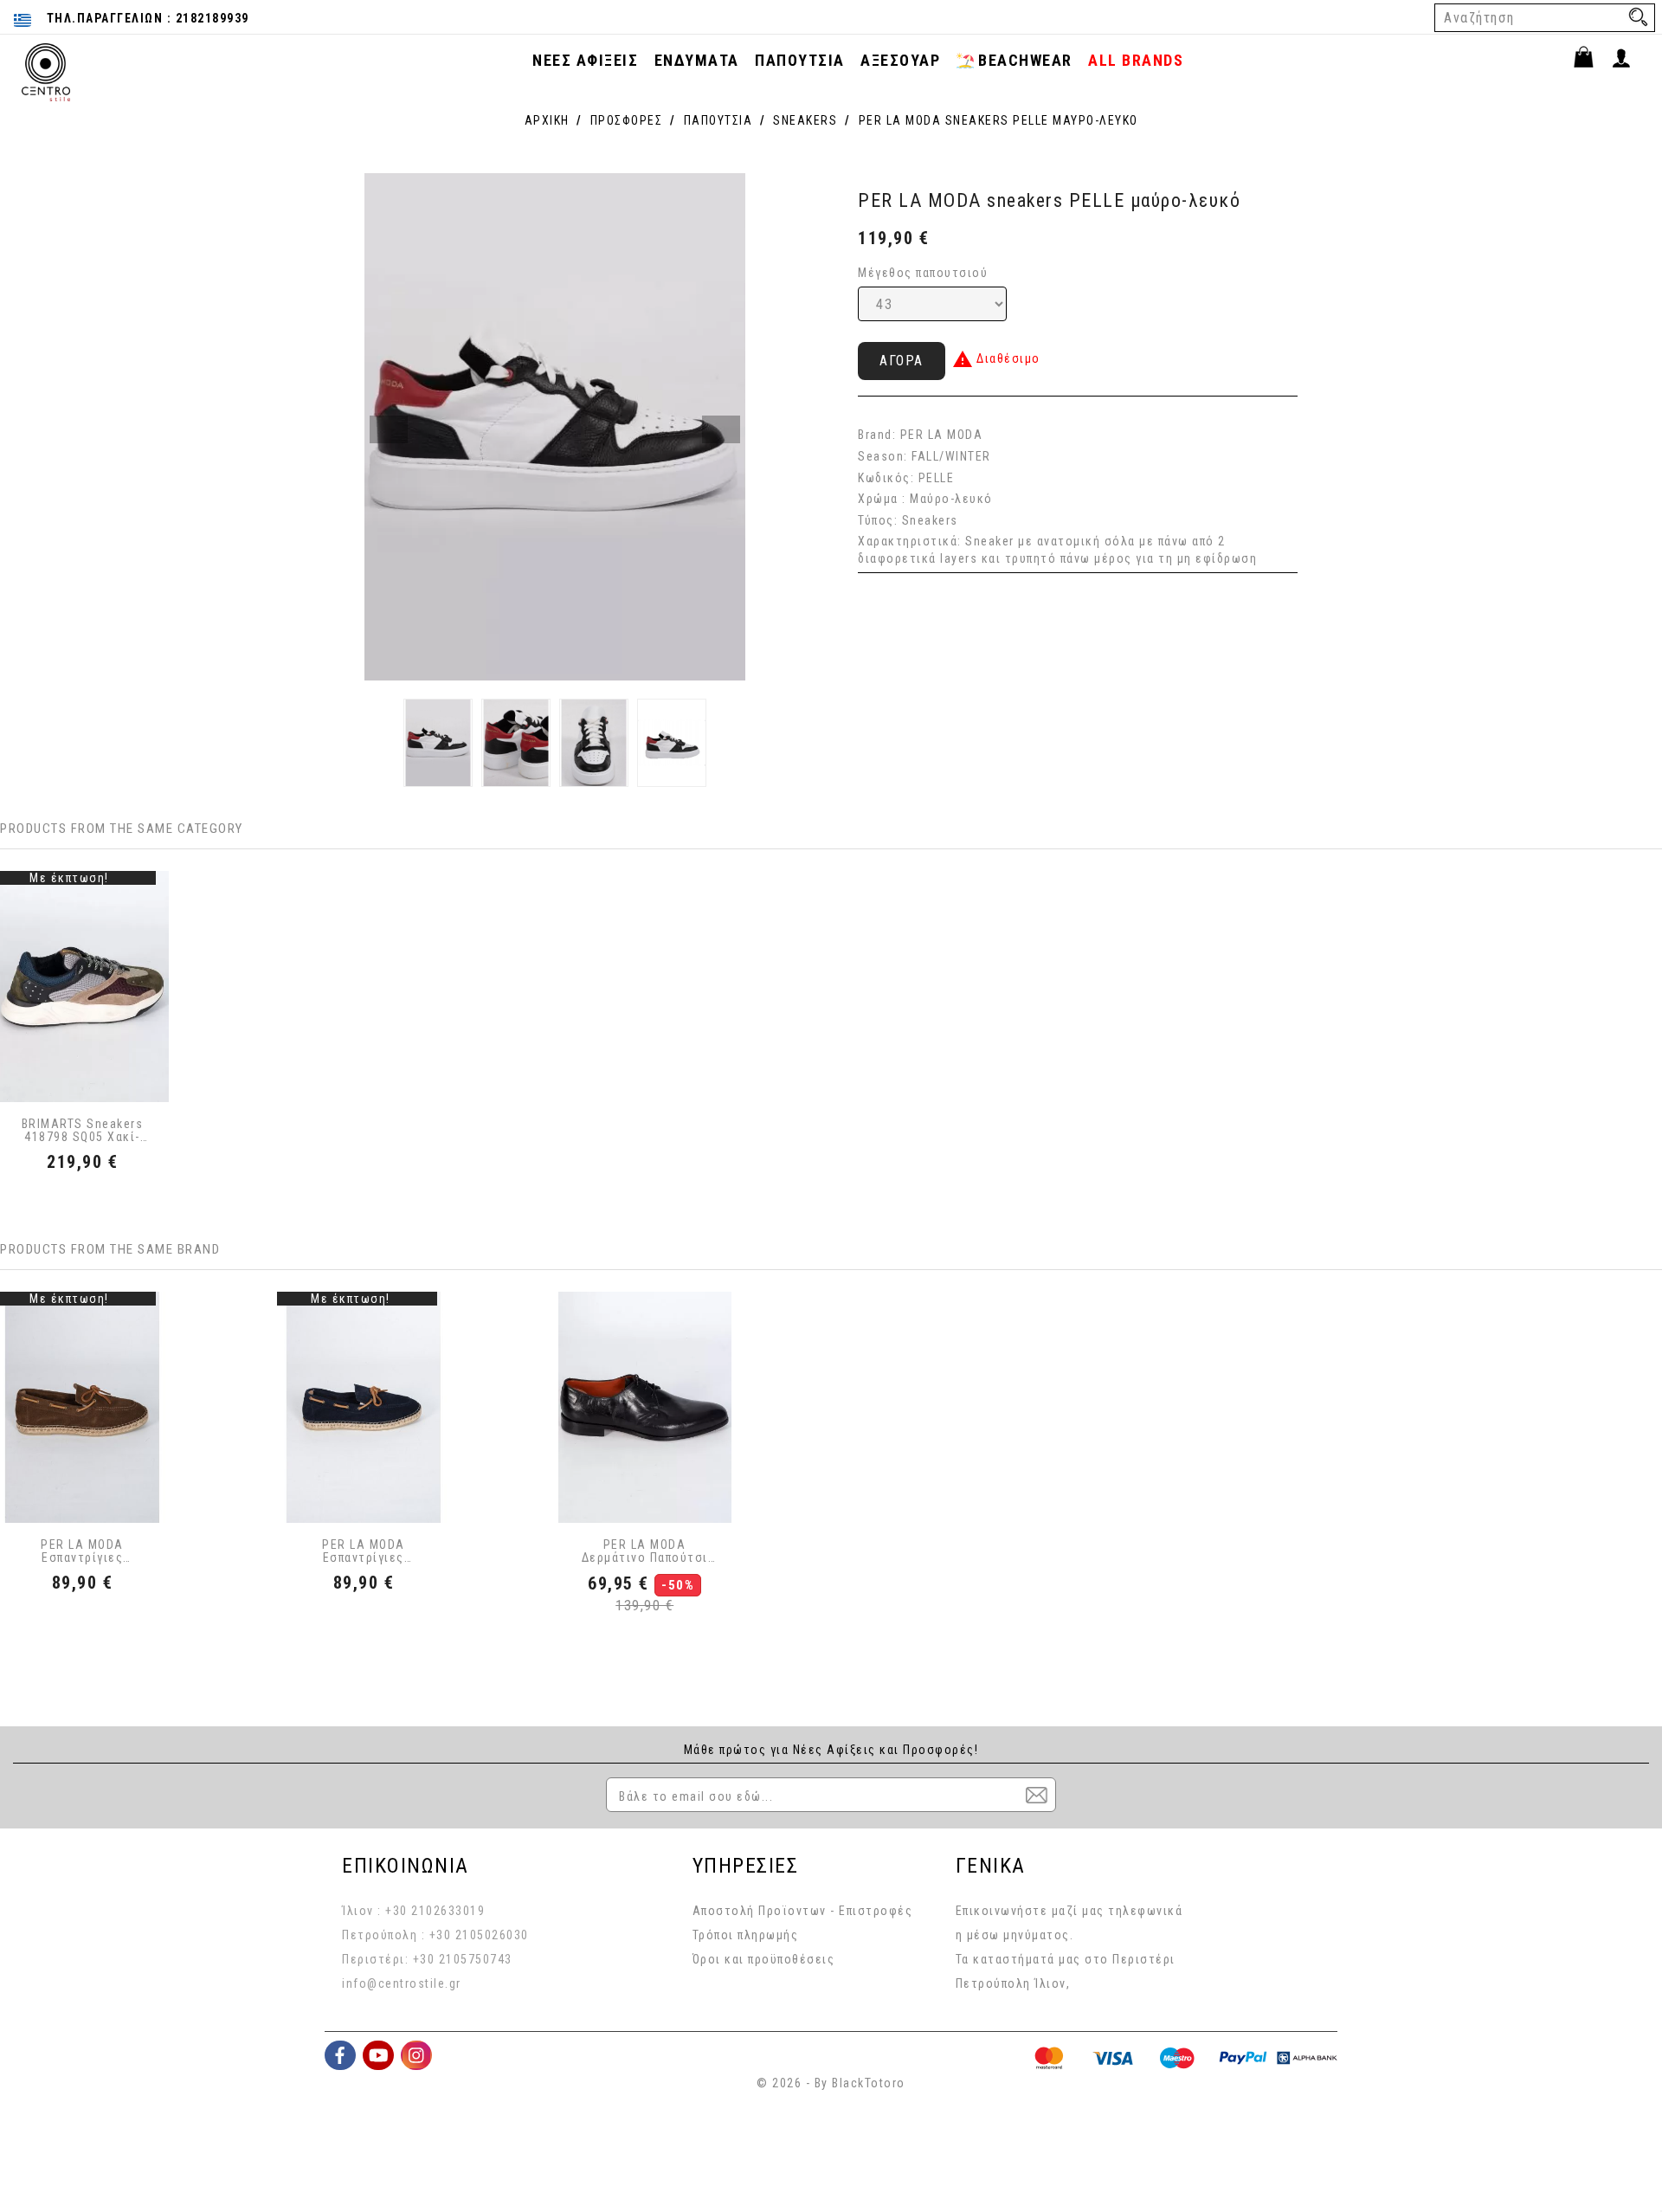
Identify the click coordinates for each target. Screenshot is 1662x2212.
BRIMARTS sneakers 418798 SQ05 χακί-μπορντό (83, 1131)
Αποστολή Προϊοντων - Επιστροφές (803, 1911)
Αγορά (902, 361)
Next (721, 429)
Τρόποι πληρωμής (746, 1935)
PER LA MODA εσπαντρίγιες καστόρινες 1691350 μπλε (363, 1552)
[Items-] (1591, 60)
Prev (389, 429)
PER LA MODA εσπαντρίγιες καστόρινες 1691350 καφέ (83, 1552)
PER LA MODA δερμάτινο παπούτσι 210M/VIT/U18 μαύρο (645, 1552)
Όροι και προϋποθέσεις (764, 1959)
